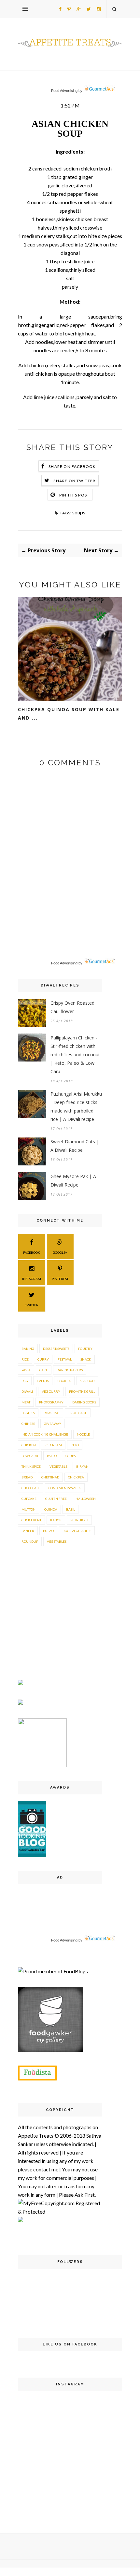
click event (31, 1520)
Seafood (87, 1381)
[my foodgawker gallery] (50, 2050)
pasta (26, 1370)
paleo (52, 1456)
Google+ (60, 1252)
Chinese (28, 1424)
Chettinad (50, 1477)
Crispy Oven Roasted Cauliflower (72, 1007)
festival (65, 1359)
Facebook (32, 1252)
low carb (30, 1456)
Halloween (86, 1499)
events (43, 1381)
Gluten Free (56, 1499)
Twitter (32, 1305)
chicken (29, 1445)
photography (51, 1402)
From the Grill (82, 1391)
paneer (28, 1531)
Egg (25, 1381)
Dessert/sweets (56, 1349)
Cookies (64, 1381)
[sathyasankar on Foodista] (37, 2073)
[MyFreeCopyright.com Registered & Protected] (60, 2212)
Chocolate (31, 1488)
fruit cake (78, 1413)
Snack (86, 1359)
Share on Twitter (74, 481)
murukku (79, 1520)
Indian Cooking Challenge (45, 1434)
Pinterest (60, 1279)
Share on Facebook (72, 466)
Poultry (85, 1349)
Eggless (28, 1413)
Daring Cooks (84, 1402)
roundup (30, 1541)
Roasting (52, 1413)
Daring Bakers (70, 1370)
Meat (26, 1402)
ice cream (53, 1445)
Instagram (32, 1279)
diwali (27, 1391)
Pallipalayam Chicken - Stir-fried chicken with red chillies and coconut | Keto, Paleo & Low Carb (75, 1055)
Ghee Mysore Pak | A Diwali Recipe (73, 1181)
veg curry (51, 1391)
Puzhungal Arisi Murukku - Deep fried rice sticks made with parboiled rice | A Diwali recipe (76, 1106)
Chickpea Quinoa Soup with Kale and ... (69, 714)
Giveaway (53, 1424)
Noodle (83, 1434)
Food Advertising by (67, 91)
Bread (27, 1477)
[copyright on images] (21, 2220)
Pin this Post (75, 495)
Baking (28, 1349)
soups (79, 512)
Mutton (28, 1509)
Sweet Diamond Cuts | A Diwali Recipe (75, 1146)
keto (75, 1445)
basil (70, 1509)
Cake (44, 1370)
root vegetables (77, 1531)
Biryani (83, 1466)
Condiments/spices (65, 1488)
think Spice (31, 1466)
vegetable (58, 1466)
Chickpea (76, 1477)
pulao (48, 1531)
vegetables (57, 1541)
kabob (56, 1520)
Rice (25, 1359)
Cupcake (29, 1499)
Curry (43, 1359)
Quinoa (51, 1509)
